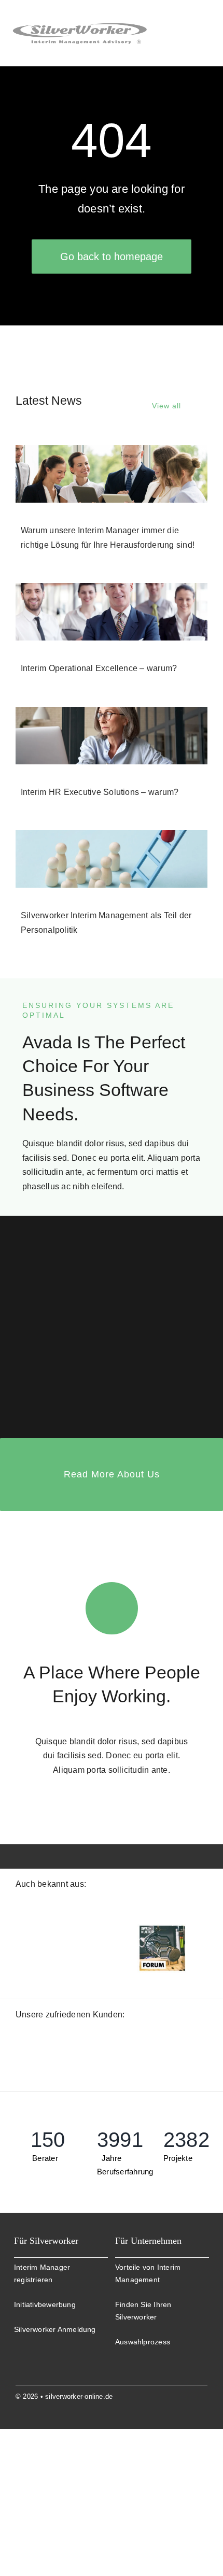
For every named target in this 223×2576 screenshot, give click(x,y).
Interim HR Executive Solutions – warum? (100, 792)
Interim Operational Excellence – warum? (99, 668)
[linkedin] (203, 2408)
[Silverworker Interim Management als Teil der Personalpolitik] (112, 859)
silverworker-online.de (79, 2408)
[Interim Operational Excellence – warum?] (112, 612)
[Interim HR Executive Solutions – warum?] (112, 736)
